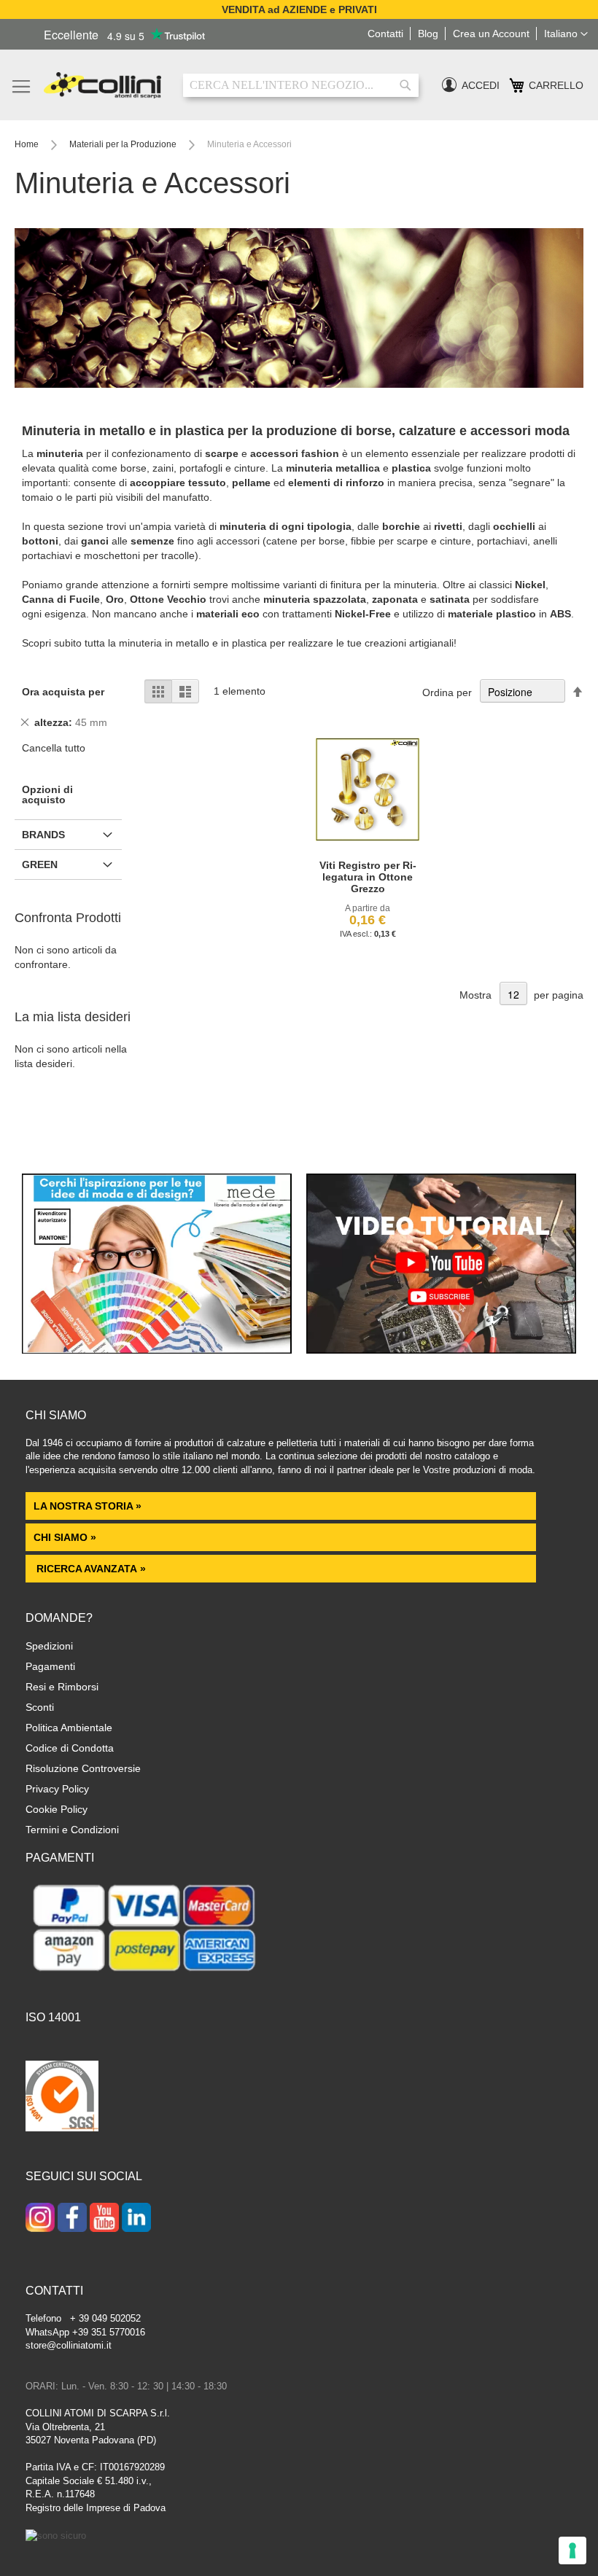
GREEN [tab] (40, 864)
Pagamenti (50, 1666)
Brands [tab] (43, 835)
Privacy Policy (57, 1789)
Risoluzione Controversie (83, 1768)
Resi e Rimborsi (62, 1687)
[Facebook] (72, 2219)
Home (28, 144)
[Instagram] (40, 2219)
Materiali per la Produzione (124, 144)
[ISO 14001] (62, 2098)
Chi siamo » (65, 1537)
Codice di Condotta (70, 1748)
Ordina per (447, 692)
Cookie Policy (57, 1809)
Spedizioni (49, 1646)
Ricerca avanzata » (90, 1569)
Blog (428, 34)
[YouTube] (104, 2219)
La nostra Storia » (88, 1506)
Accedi (481, 85)
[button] (566, 34)
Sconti (40, 1707)
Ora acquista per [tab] (63, 692)
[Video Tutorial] (441, 1350)
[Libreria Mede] (157, 1350)
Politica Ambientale (69, 1728)
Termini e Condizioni (72, 1830)
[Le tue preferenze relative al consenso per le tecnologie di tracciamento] (572, 2550)
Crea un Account (491, 34)
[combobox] (301, 85)
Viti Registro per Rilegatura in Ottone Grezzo (368, 877)
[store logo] (102, 85)
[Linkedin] (136, 2219)
